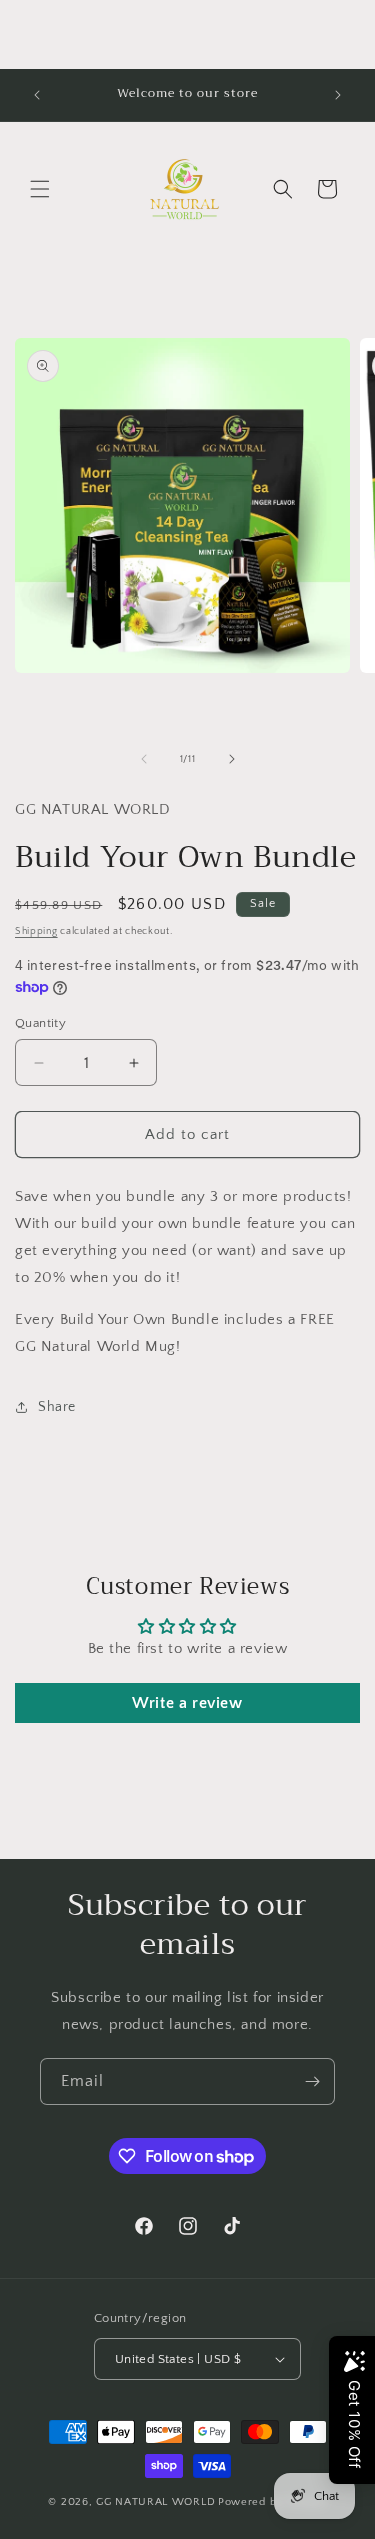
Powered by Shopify (272, 2502)
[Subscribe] (312, 2081)
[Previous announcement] (37, 95)
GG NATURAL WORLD (155, 2502)
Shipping (36, 931)
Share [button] (57, 1407)
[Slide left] (144, 759)
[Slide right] (232, 759)
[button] (40, 189)
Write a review (187, 1703)
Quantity (40, 1023)
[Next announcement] (338, 95)
